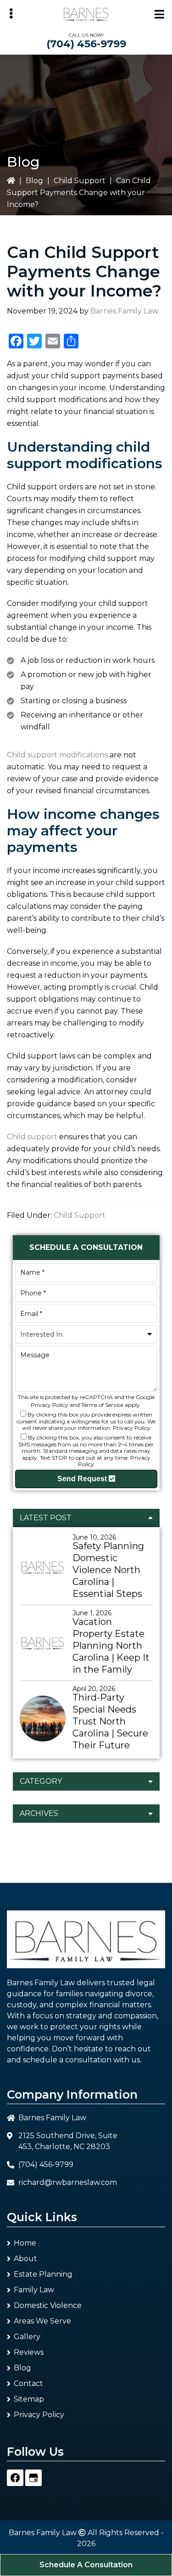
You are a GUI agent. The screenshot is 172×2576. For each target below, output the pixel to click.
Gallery (27, 2337)
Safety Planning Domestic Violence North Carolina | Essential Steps (108, 1570)
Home (25, 2243)
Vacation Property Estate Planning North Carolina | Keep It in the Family (111, 1646)
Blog (34, 181)
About (25, 2259)
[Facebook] (15, 2478)
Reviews (29, 2352)
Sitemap (29, 2399)
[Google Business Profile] (33, 2478)
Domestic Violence (48, 2305)
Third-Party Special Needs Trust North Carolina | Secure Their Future (110, 1721)
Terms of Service (102, 1405)
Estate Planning (43, 2274)
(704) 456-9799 (86, 44)
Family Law (34, 2290)
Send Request (83, 1479)
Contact (28, 2383)
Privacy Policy (50, 1405)
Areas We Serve (42, 2321)
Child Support (80, 181)
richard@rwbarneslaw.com (68, 2182)
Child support (32, 1137)
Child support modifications (57, 755)
